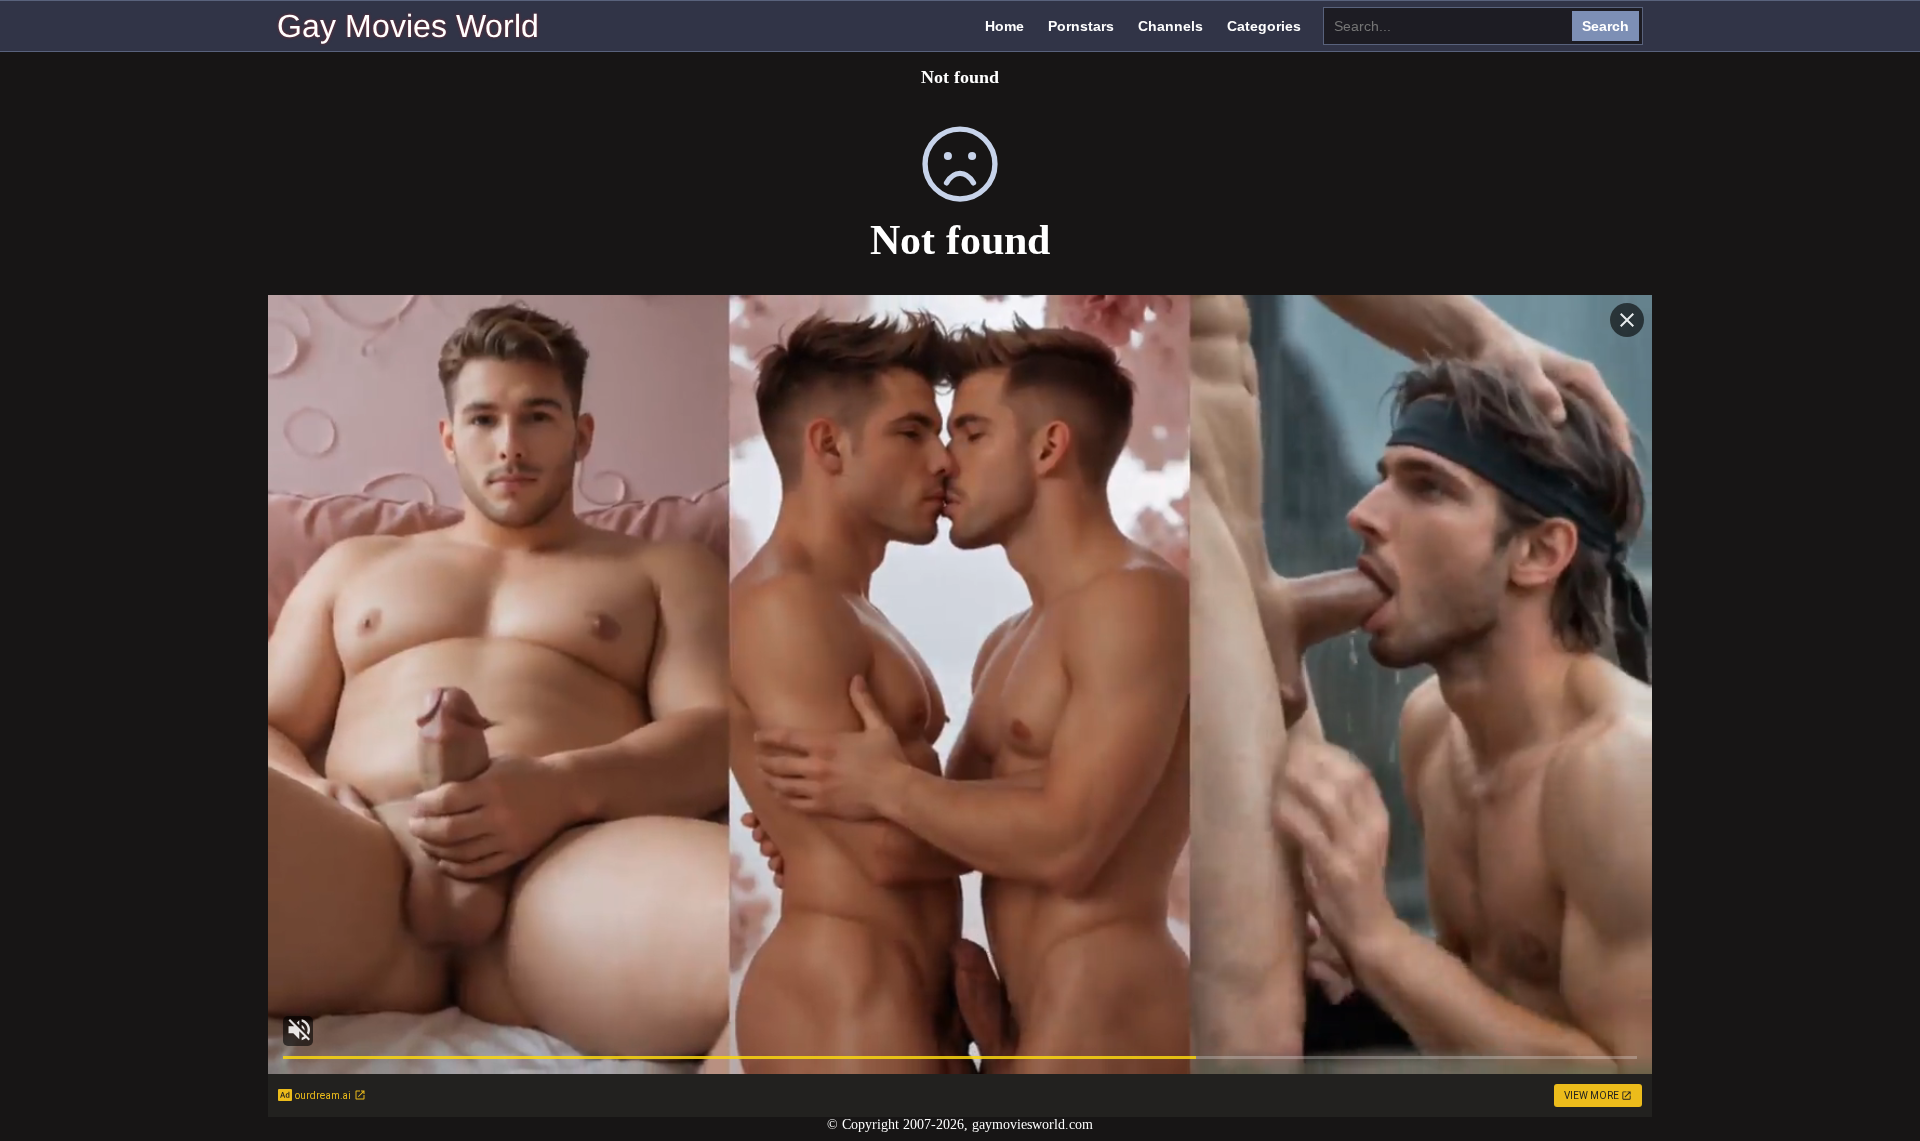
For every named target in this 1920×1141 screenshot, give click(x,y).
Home (1004, 26)
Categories (1264, 26)
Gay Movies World (408, 26)
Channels (1170, 26)
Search (1605, 26)
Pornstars (1081, 26)
